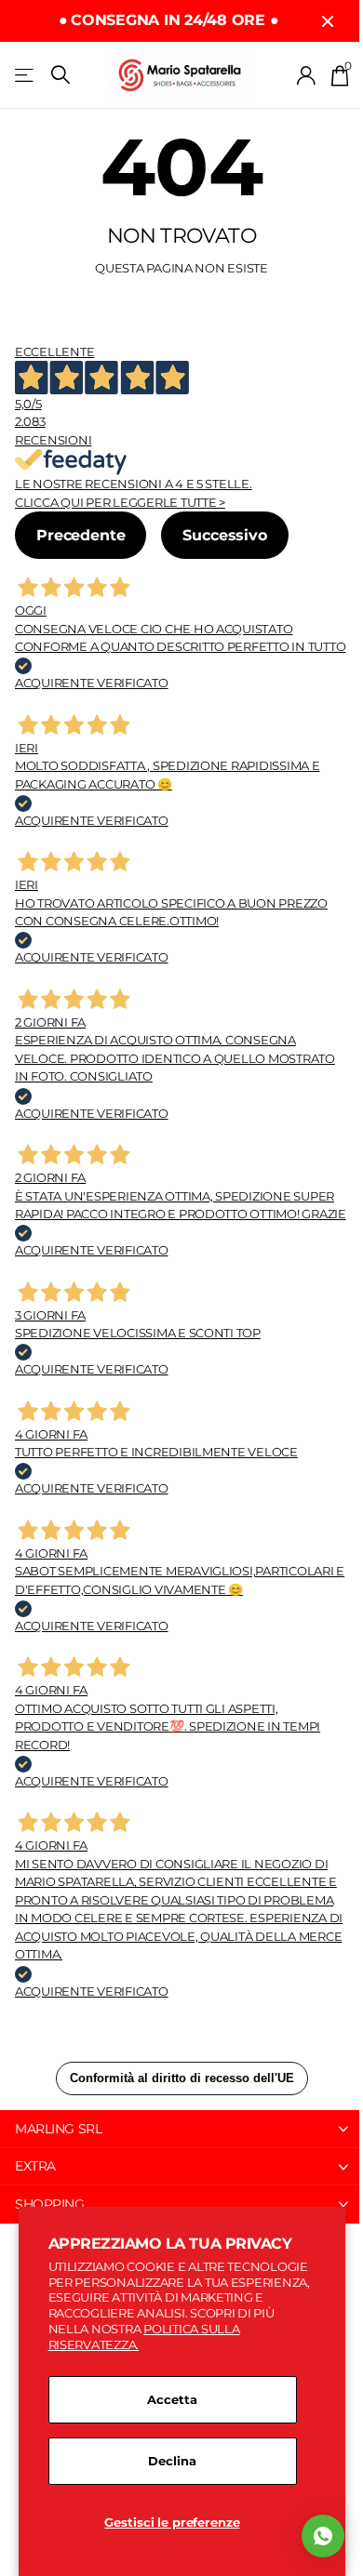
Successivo (224, 535)
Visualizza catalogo (26, 75)
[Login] (307, 75)
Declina (172, 2461)
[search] (60, 75)
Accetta (172, 2399)
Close (328, 21)
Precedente (81, 535)
